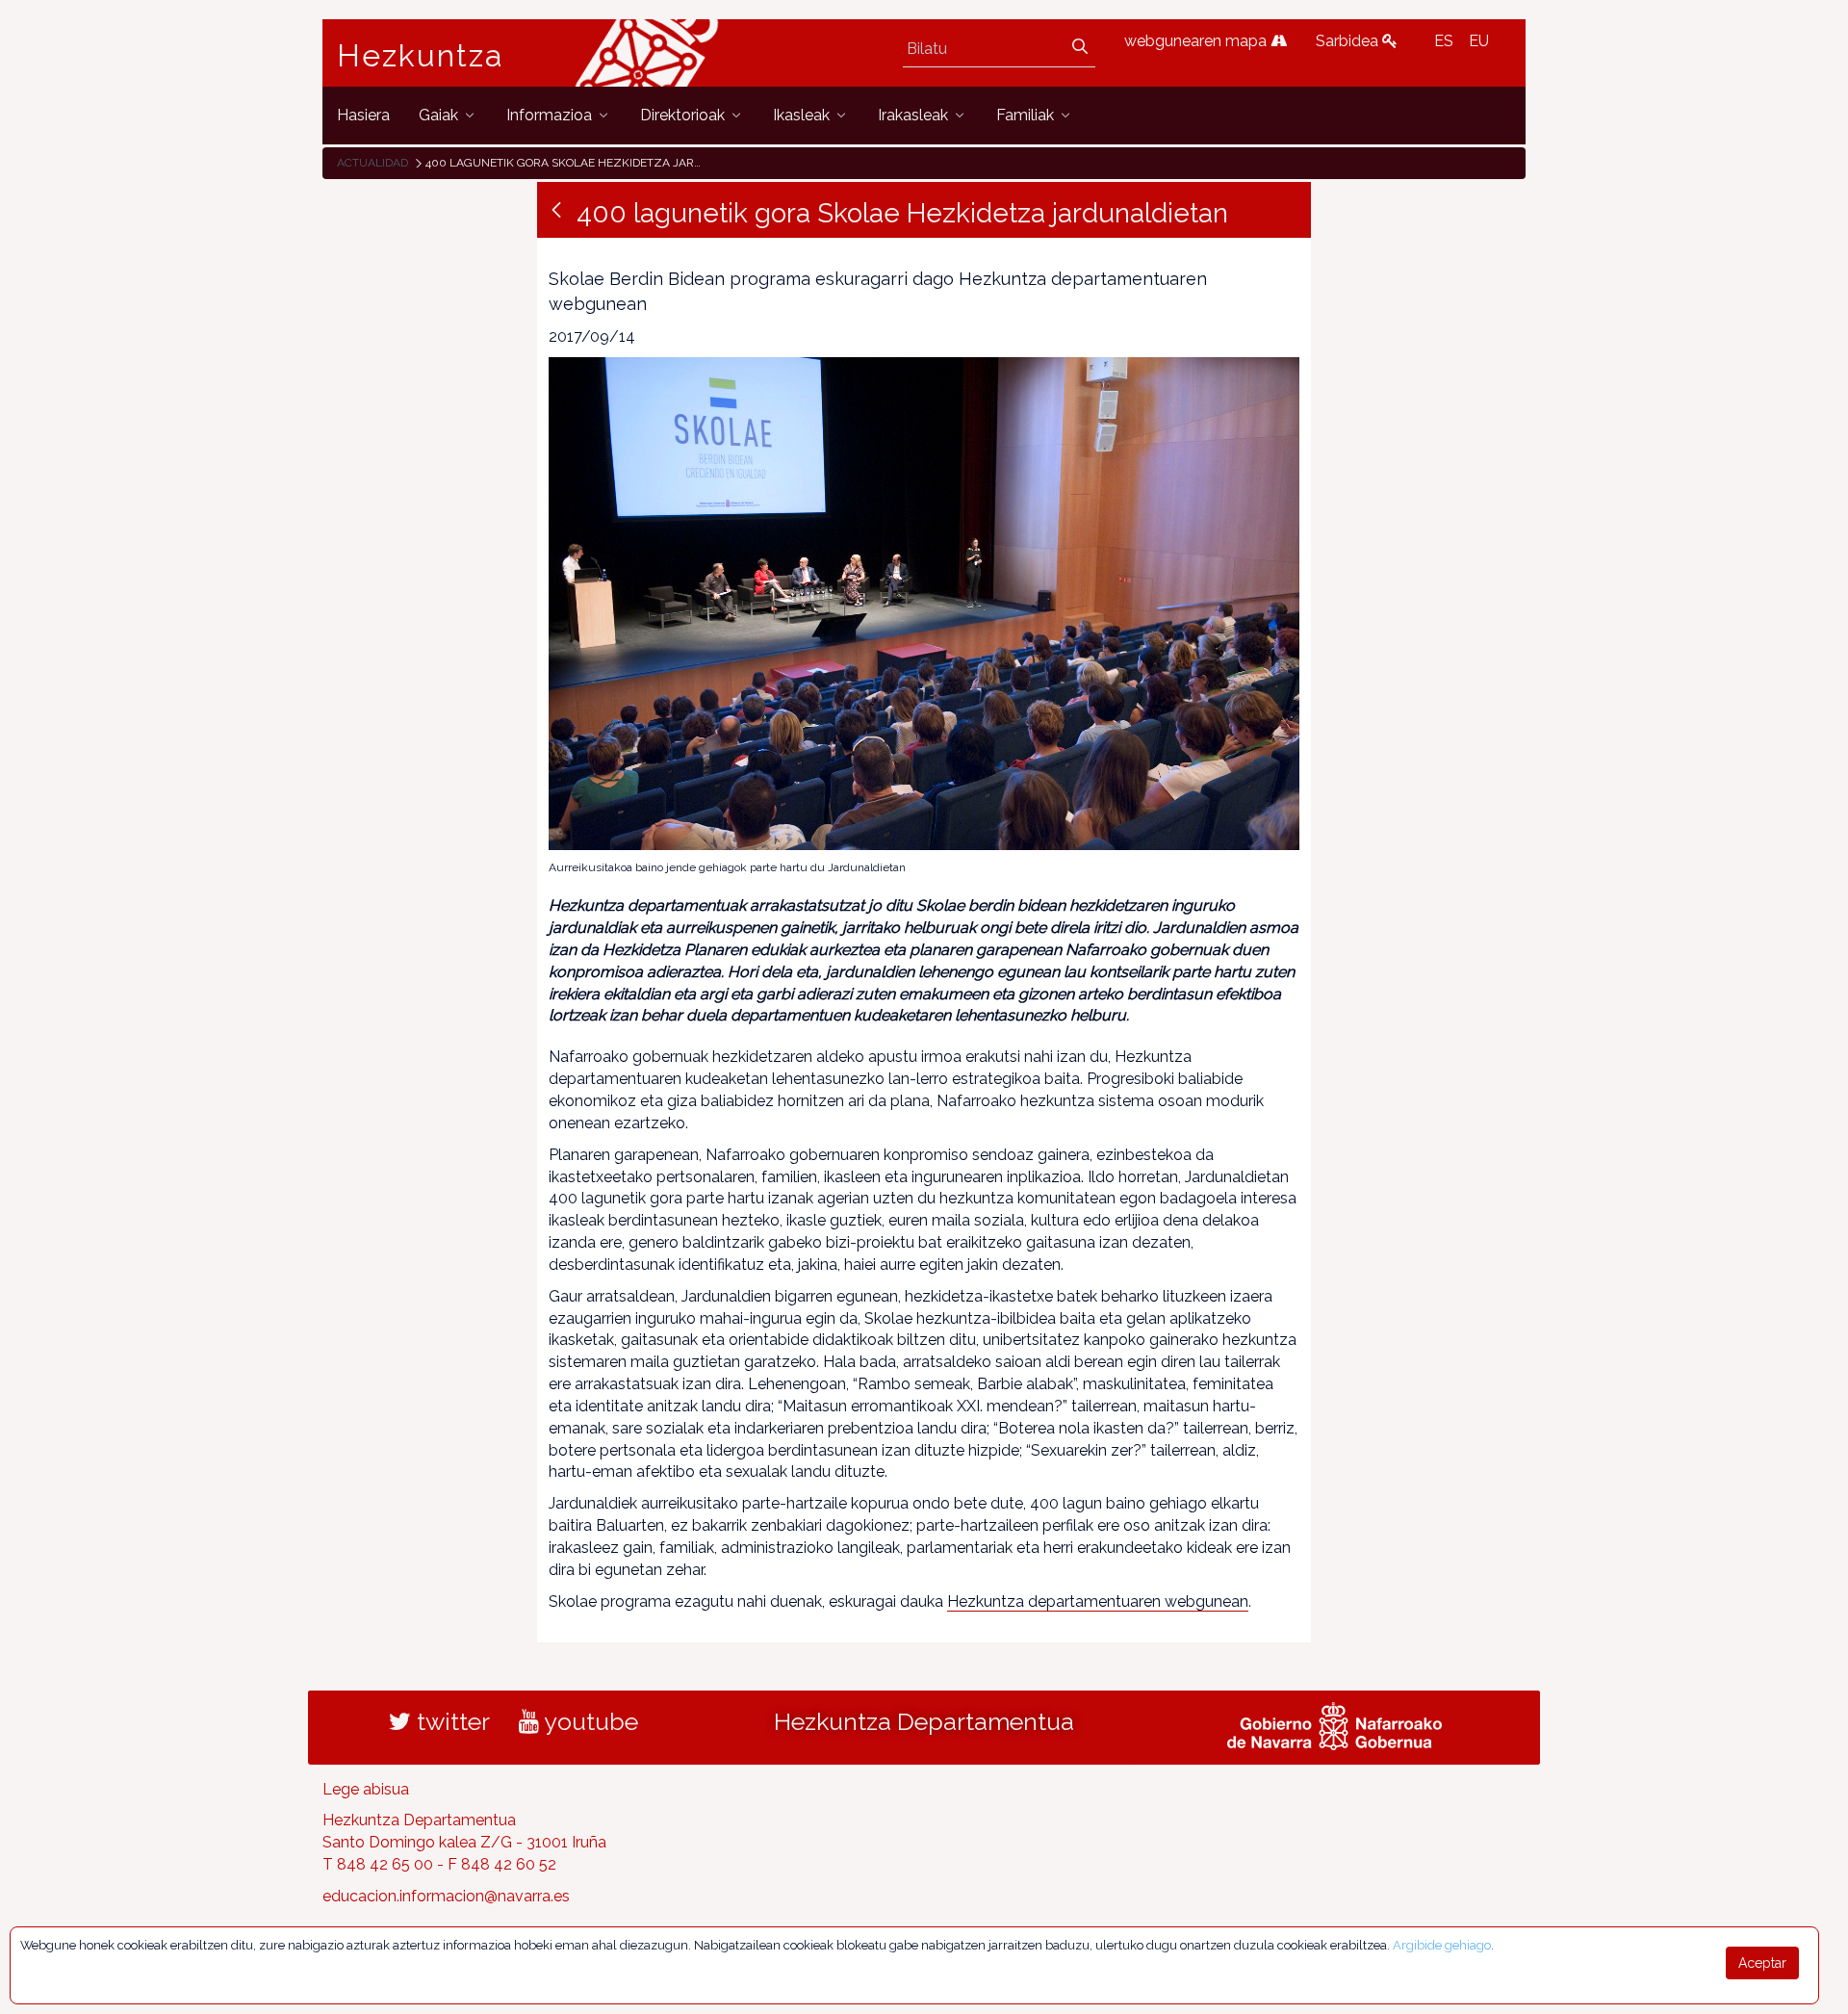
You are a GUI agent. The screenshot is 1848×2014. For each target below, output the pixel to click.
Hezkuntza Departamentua (924, 1721)
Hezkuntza (421, 56)
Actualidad (372, 163)
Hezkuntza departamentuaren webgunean (1098, 1601)
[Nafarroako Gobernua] (1335, 1723)
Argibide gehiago (1442, 1945)
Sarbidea (1349, 41)
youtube (589, 1721)
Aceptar (1762, 1963)
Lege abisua (366, 1789)
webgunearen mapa (1197, 41)
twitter (450, 1721)
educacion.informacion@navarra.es (446, 1896)
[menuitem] (363, 115)
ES (1444, 41)
